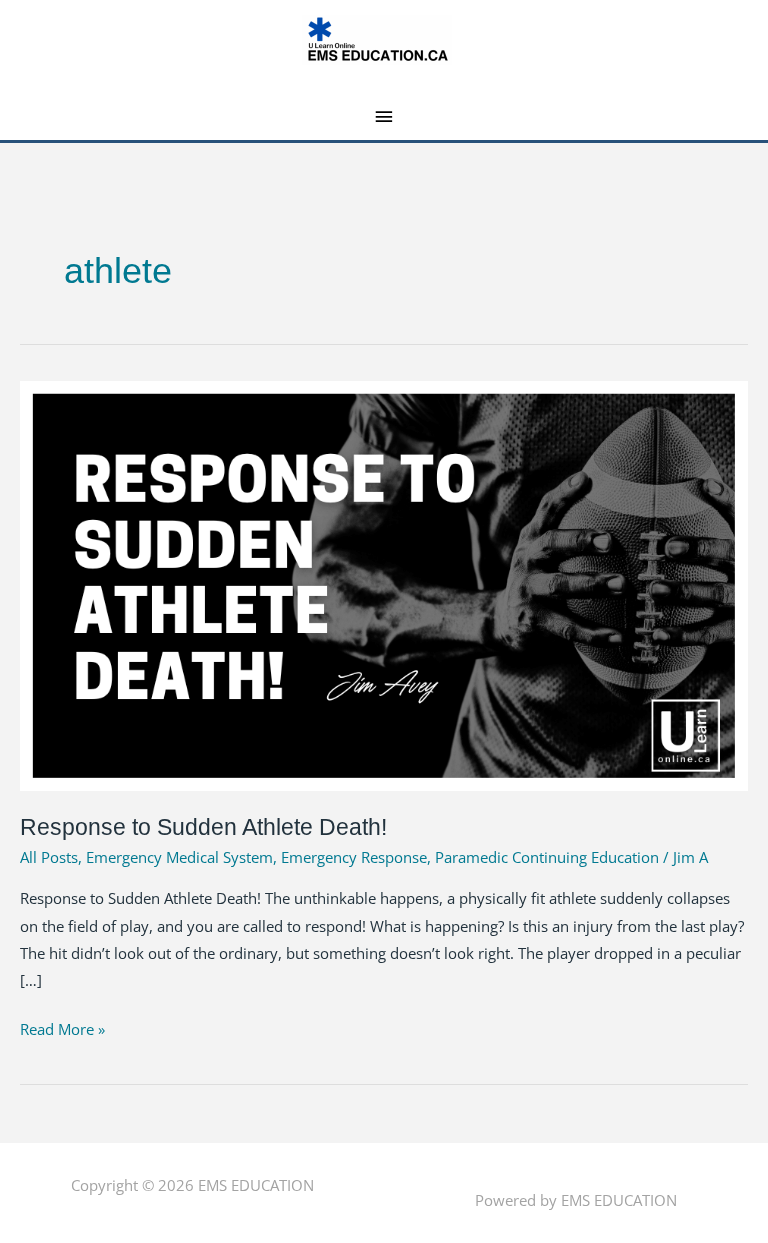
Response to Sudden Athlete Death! (203, 827)
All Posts (49, 857)
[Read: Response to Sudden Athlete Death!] (384, 584)
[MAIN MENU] (384, 117)
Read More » (62, 1027)
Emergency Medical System (179, 857)
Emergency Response (354, 857)
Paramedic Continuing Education (547, 857)
